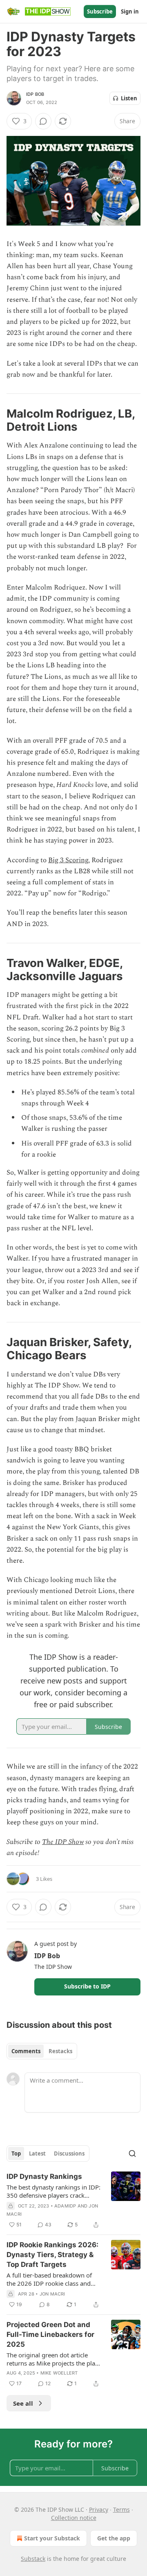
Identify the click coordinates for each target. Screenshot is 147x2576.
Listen (129, 98)
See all (23, 2403)
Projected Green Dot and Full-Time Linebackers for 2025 (50, 2334)
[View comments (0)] (43, 121)
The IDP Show (63, 1842)
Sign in (130, 11)
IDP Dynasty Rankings (44, 2176)
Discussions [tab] (69, 2153)
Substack (33, 2559)
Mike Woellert (59, 2373)
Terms (121, 2509)
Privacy (99, 2509)
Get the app (114, 2538)
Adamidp (65, 2206)
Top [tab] (16, 2153)
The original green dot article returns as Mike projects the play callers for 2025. (52, 2359)
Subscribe (100, 11)
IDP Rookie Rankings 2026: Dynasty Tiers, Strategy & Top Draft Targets (52, 2255)
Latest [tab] (37, 2153)
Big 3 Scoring (68, 860)
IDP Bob (35, 94)
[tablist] (42, 2051)
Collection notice (74, 2518)
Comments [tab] (26, 2051)
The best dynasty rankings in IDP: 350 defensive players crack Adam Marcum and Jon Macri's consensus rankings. (53, 2191)
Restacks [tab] (60, 2051)
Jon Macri (52, 2294)
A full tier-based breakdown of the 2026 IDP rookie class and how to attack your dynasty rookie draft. (49, 2279)
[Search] (132, 2153)
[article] (73, 2201)
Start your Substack (52, 2538)
